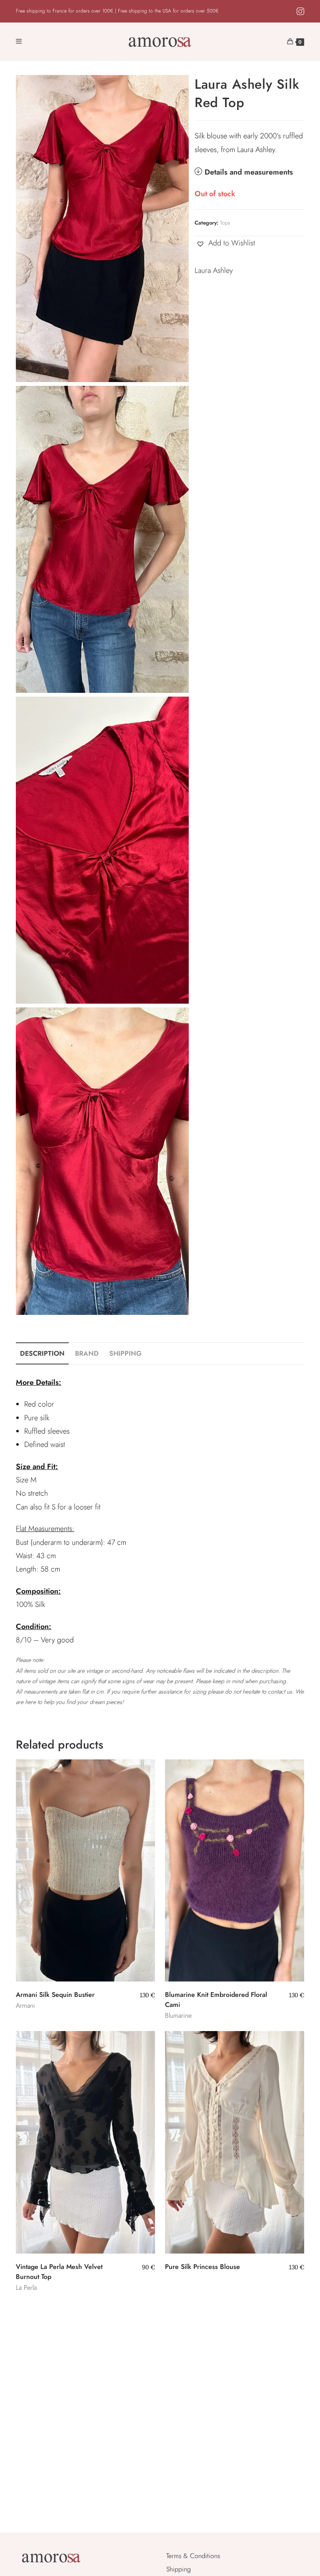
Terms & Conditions (193, 2556)
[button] (225, 243)
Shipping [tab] (125, 1353)
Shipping (179, 2569)
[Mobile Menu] (19, 42)
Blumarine (178, 2015)
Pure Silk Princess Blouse (202, 2267)
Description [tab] (42, 1353)
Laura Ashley (214, 270)
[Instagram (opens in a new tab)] (299, 12)
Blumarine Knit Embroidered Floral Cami (216, 2000)
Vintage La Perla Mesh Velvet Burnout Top (59, 2272)
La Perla (26, 2287)
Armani (25, 2005)
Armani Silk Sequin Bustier (55, 1995)
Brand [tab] (87, 1353)
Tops (225, 223)
